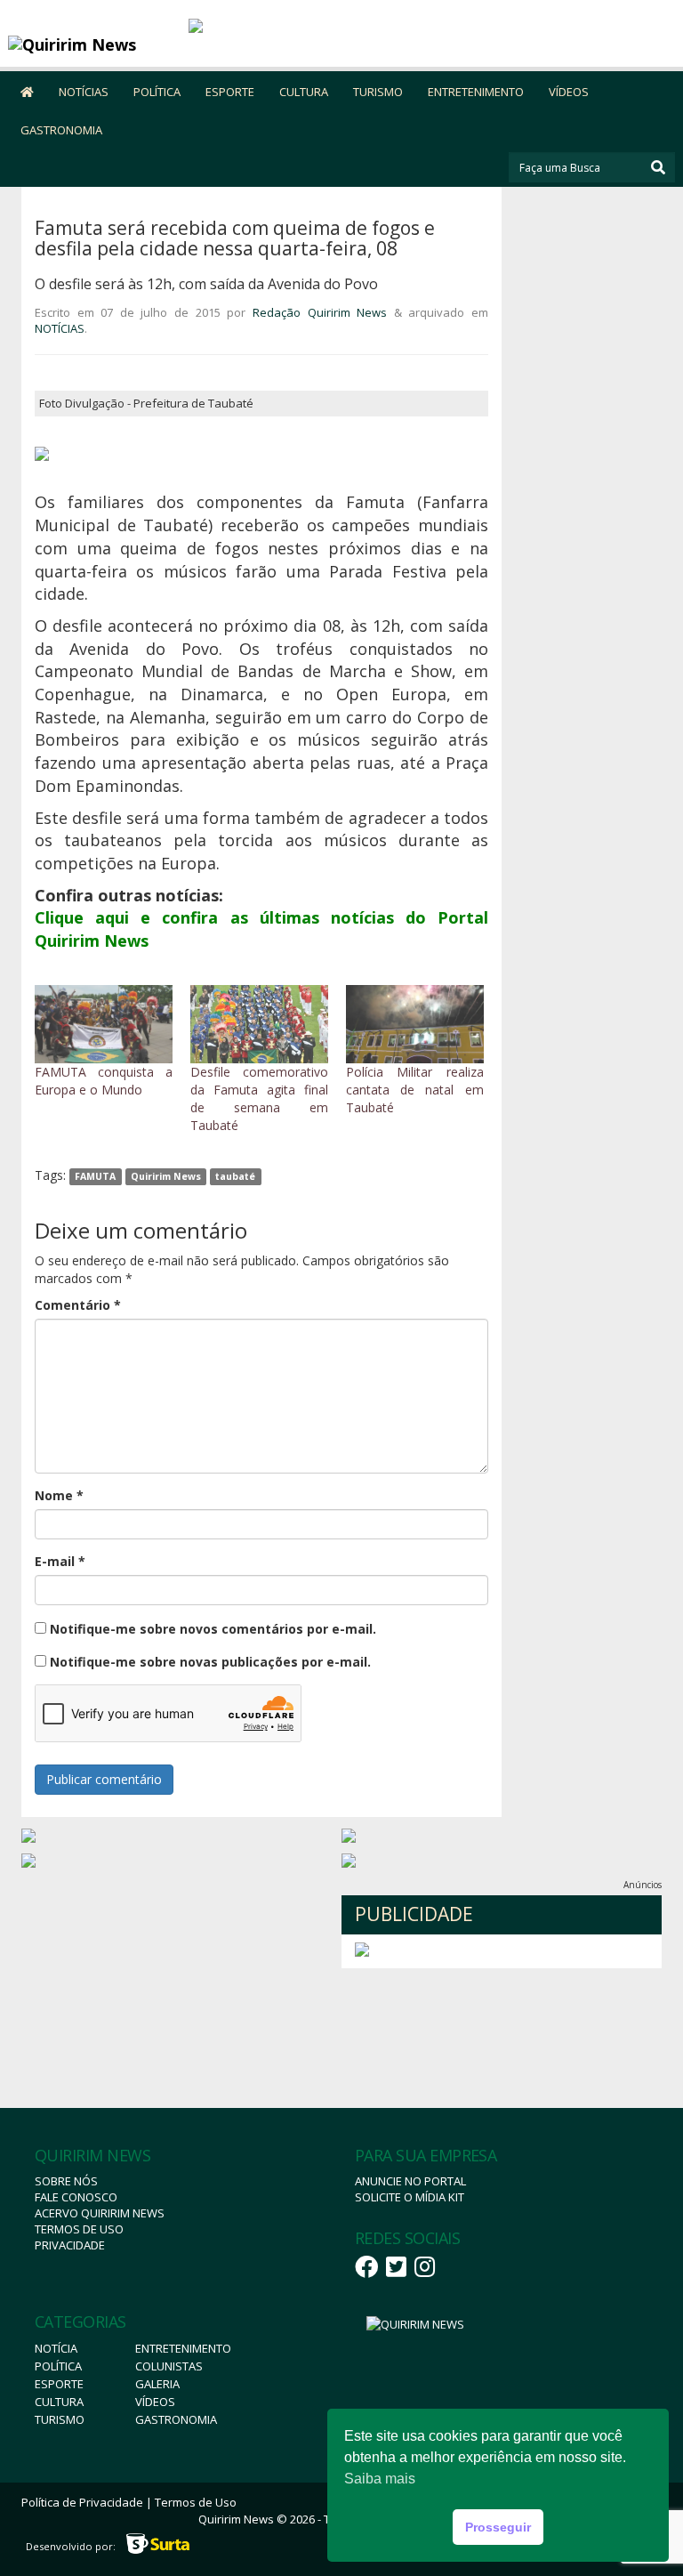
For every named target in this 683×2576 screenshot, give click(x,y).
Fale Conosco (76, 2197)
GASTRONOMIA (61, 130)
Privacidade (70, 2245)
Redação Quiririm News (320, 312)
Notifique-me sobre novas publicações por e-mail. (210, 1662)
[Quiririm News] (92, 44)
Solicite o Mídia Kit (410, 2197)
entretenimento (183, 2348)
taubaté (235, 1176)
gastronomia (176, 2419)
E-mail (60, 1561)
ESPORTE (230, 92)
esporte (59, 2384)
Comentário (78, 1305)
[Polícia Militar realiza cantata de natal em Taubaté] (415, 1025)
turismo (60, 2419)
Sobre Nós (66, 2181)
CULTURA (304, 92)
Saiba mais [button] (380, 2479)
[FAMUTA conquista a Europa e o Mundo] (104, 1025)
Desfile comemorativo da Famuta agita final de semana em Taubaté (259, 1098)
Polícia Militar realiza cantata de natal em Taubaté (415, 1090)
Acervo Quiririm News (100, 2213)
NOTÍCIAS (84, 92)
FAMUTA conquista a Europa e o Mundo (104, 1081)
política (58, 2366)
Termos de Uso (79, 2229)
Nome (59, 1495)
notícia (56, 2348)
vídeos (155, 2402)
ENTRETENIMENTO (476, 92)
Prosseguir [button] (498, 2527)
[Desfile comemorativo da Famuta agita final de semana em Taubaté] (259, 1025)
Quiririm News (166, 1176)
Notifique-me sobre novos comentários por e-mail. (213, 1629)
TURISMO (378, 92)
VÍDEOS (569, 92)
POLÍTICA (157, 92)
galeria (157, 2384)
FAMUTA (95, 1176)
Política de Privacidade (82, 2502)
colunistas (169, 2366)
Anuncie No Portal (410, 2181)
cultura (59, 2402)
